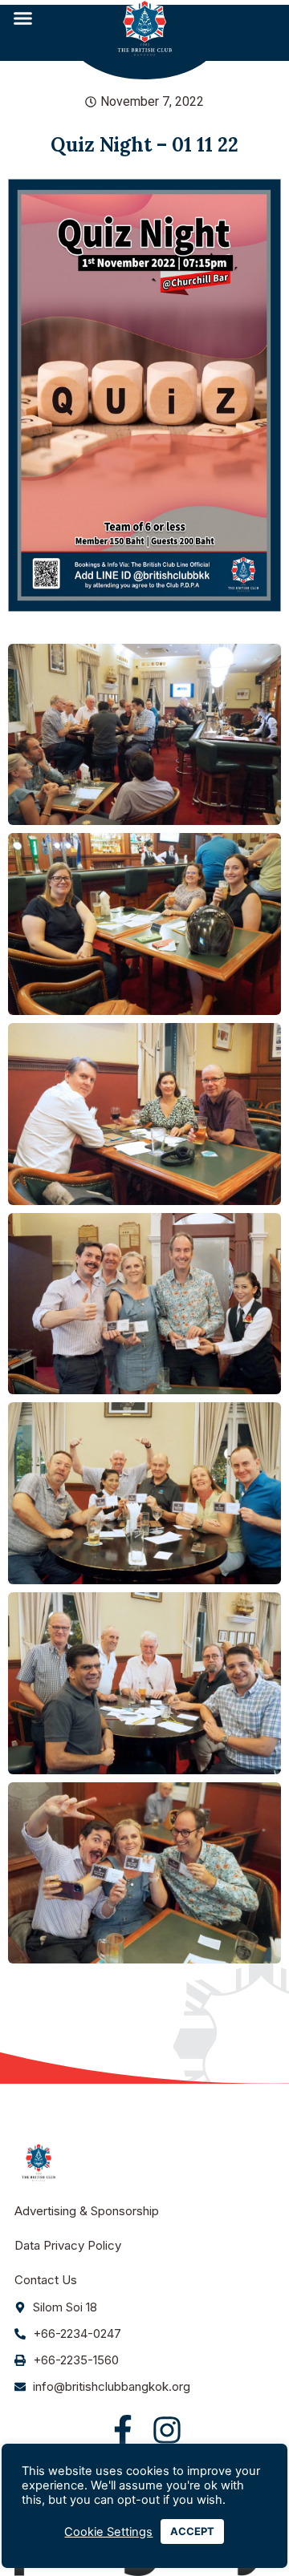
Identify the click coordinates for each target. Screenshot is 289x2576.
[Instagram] (167, 2430)
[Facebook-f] (123, 2430)
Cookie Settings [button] (108, 2532)
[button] (23, 18)
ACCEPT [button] (192, 2531)
